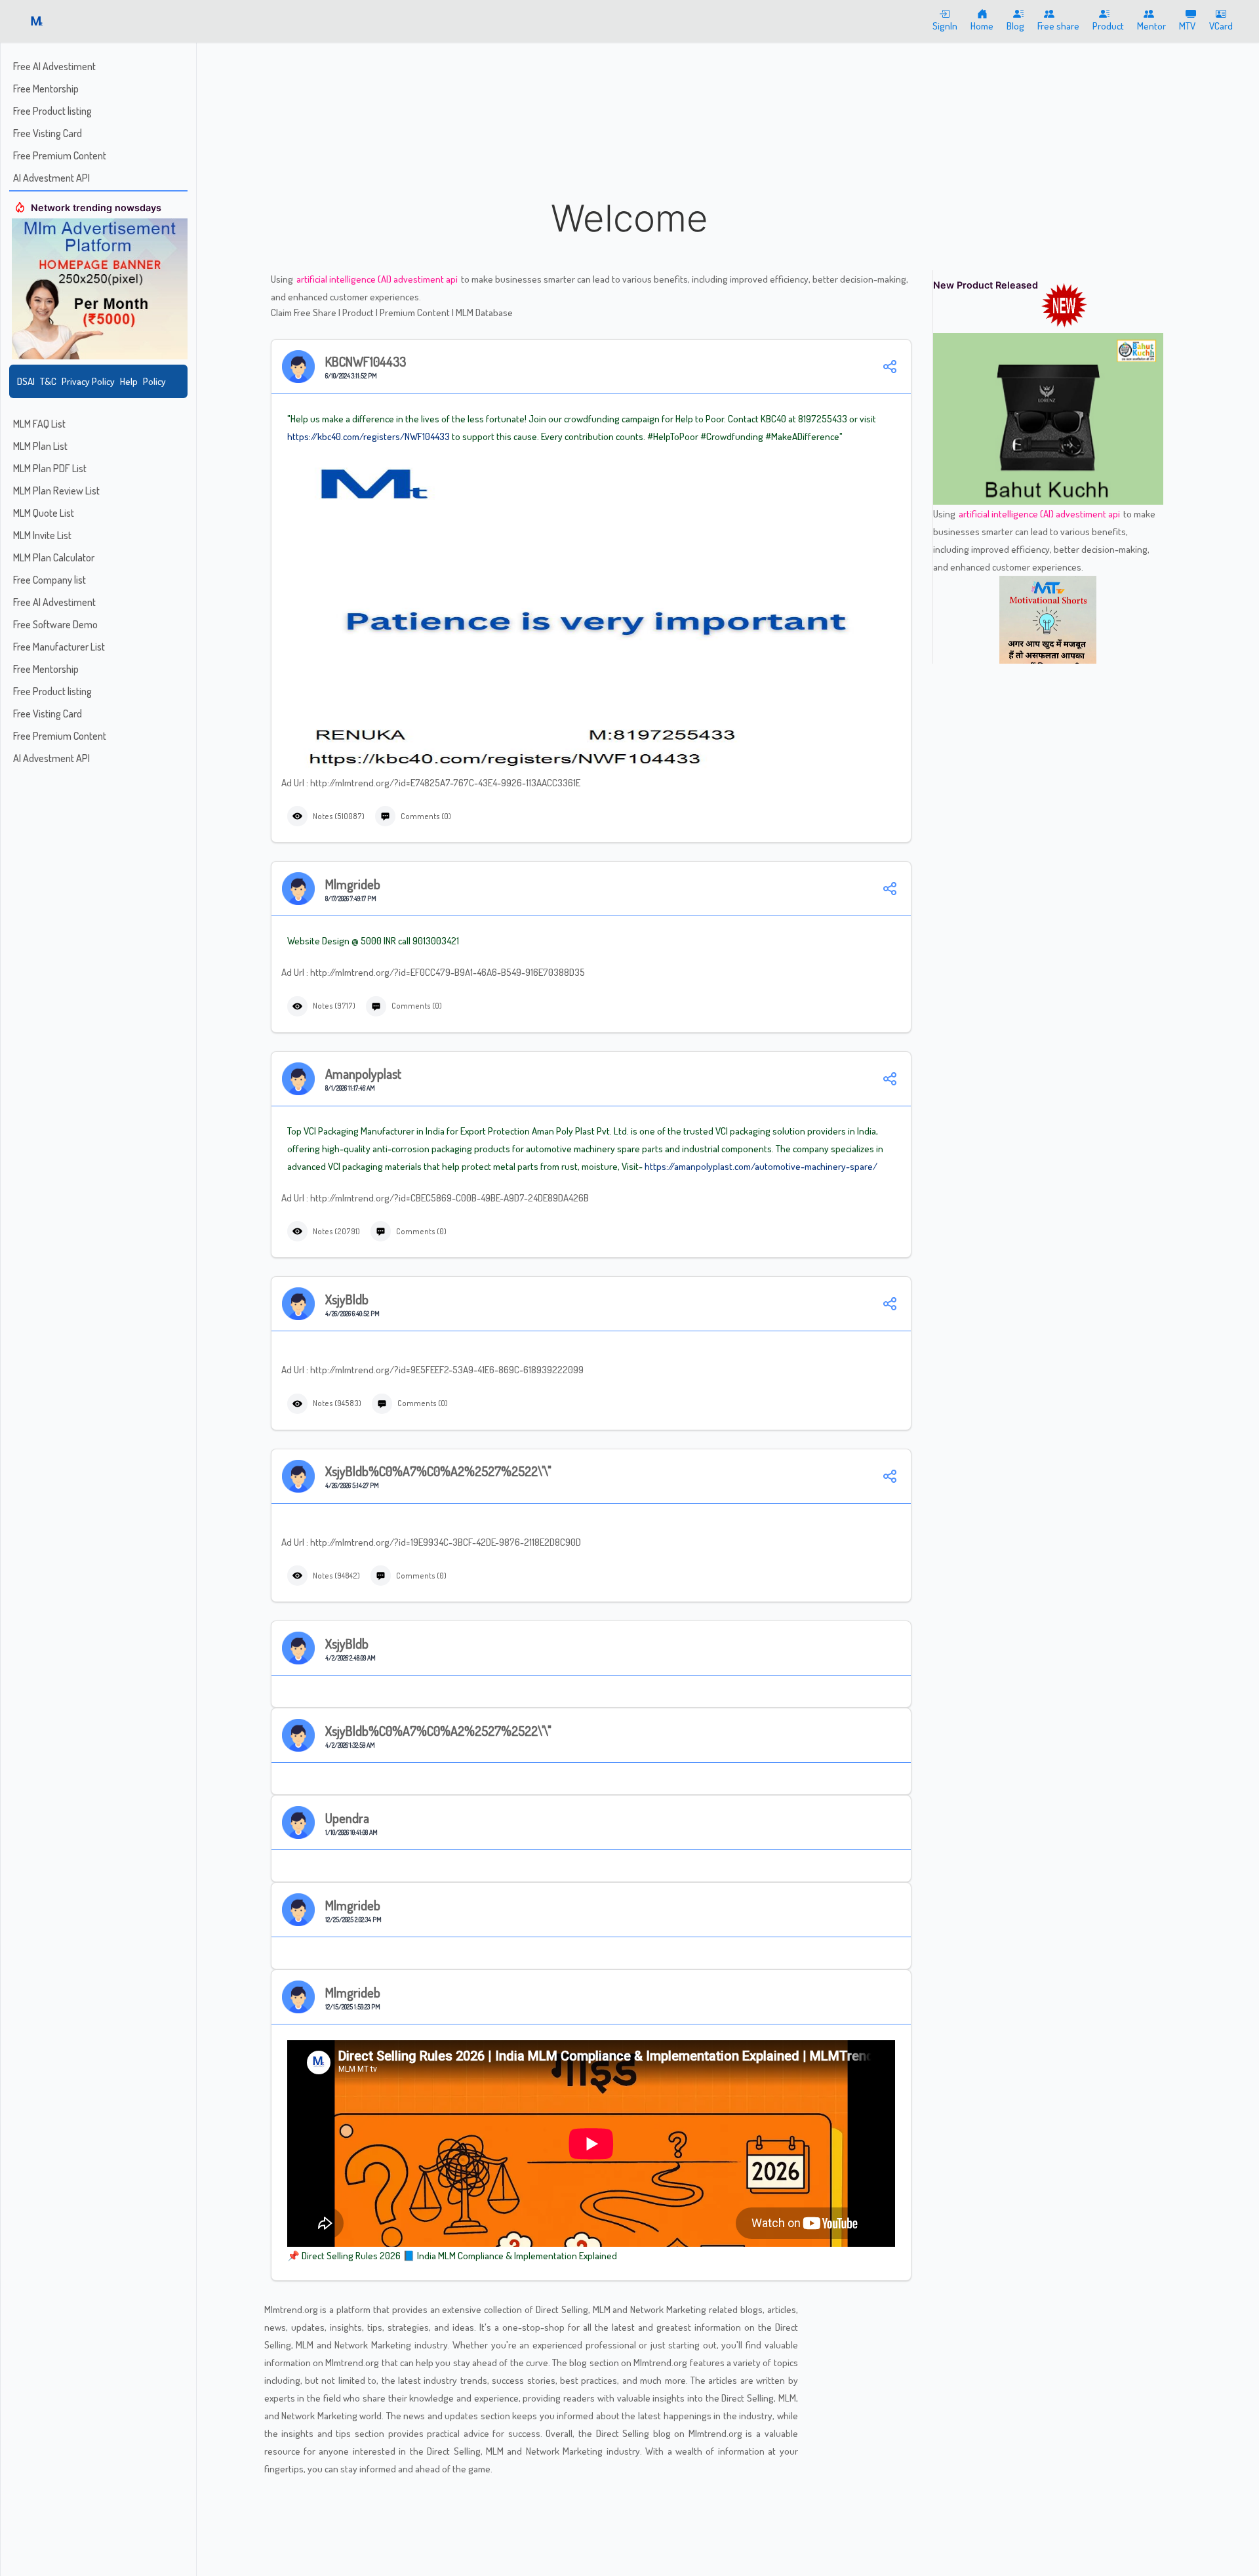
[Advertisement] (629, 98)
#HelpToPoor (673, 436)
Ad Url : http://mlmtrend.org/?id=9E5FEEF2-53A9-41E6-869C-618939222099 (432, 1370)
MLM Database (484, 312)
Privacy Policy (88, 381)
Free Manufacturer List (59, 647)
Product (359, 312)
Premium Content (416, 312)
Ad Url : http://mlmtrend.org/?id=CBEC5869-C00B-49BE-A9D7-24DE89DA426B (435, 1198)
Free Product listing (52, 111)
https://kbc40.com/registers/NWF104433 (369, 436)
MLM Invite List (42, 535)
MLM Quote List (44, 513)
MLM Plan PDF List (50, 468)
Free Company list (50, 580)
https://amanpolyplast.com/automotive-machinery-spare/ (761, 1166)
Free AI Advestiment (54, 66)
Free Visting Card (48, 133)
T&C (48, 381)
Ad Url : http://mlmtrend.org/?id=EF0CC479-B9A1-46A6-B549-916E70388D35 (433, 972)
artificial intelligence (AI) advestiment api (378, 279)
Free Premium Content (60, 155)
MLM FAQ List (39, 424)
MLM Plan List (40, 446)
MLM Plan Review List (56, 491)
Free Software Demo (55, 624)
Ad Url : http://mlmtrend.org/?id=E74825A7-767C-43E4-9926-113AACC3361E (431, 783)
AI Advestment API (51, 178)
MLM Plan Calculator (54, 557)
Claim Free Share (305, 312)
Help (129, 381)
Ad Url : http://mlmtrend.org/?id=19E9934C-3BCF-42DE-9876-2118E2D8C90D (431, 1542)
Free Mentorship (46, 89)
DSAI (26, 381)
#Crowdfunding (732, 436)
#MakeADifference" (804, 436)
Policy (154, 381)
